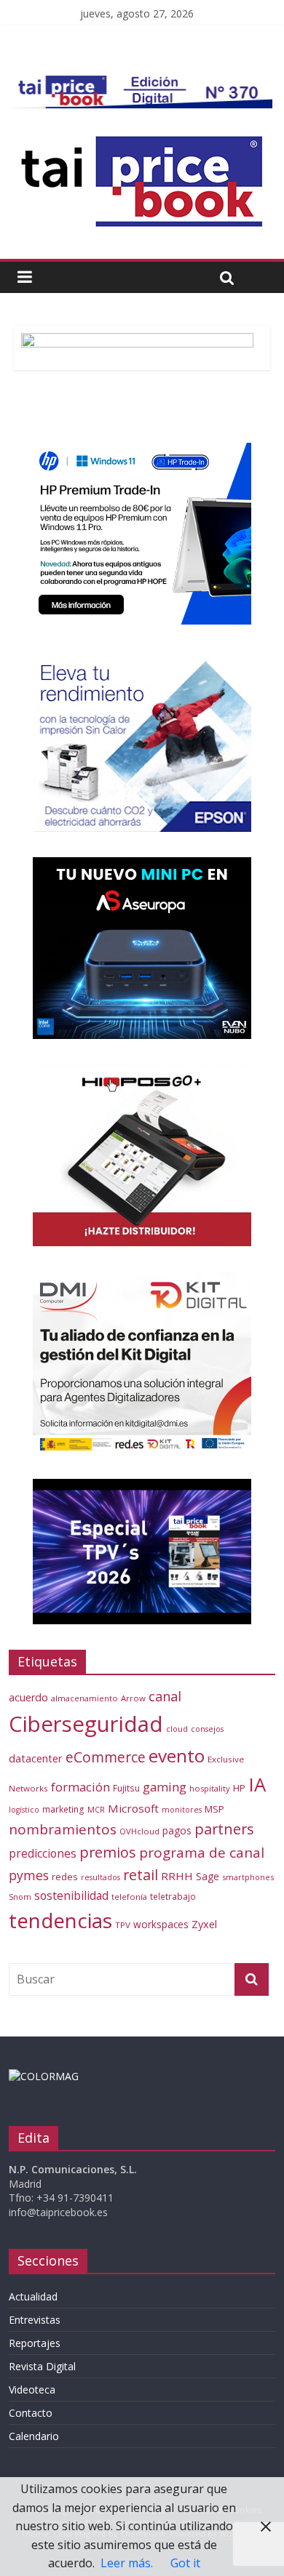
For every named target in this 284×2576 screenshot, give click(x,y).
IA (257, 1784)
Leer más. (127, 2563)
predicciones (43, 1854)
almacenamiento (84, 1698)
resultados (100, 1877)
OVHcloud (139, 1831)
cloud (177, 1729)
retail (141, 1875)
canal (165, 1696)
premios (108, 1852)
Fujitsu (126, 1788)
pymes (29, 1875)
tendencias (60, 1920)
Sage (208, 1876)
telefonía (129, 1897)
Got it (185, 2563)
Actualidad (33, 2296)
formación (80, 1787)
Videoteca (32, 2390)
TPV (123, 1925)
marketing (63, 1809)
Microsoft (133, 1808)
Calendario (34, 2436)
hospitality (210, 1788)
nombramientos (63, 1829)
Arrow (133, 1698)
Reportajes (35, 2343)
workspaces (161, 1924)
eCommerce (106, 1757)
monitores (182, 1810)
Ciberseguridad (86, 1724)
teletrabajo (173, 1896)
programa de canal (202, 1853)
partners (224, 1829)
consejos (207, 1729)
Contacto (31, 2413)
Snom (20, 1897)
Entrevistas (35, 2320)
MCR (96, 1809)
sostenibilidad (71, 1895)
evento (177, 1756)
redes (65, 1877)
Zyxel (204, 1924)
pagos (177, 1830)
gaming (165, 1787)
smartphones (248, 1877)
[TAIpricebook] (44, 2076)
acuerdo (28, 1697)
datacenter (36, 1758)
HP (239, 1788)
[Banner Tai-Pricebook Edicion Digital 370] (141, 84)
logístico (24, 1810)
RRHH (177, 1876)
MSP (214, 1809)
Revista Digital (42, 2366)
